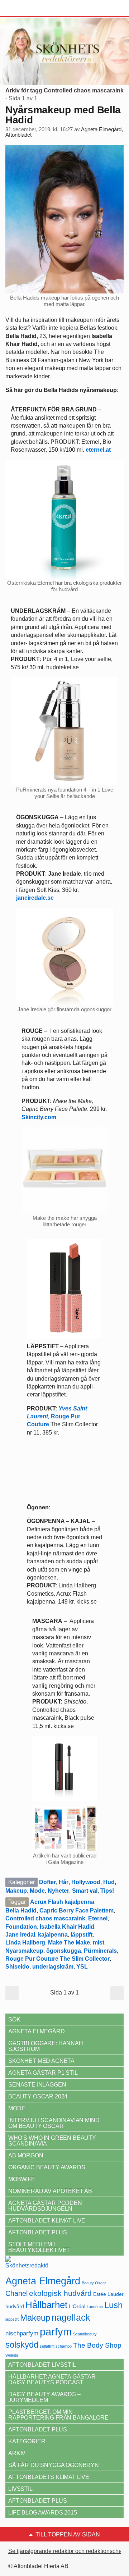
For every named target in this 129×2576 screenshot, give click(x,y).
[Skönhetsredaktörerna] (27, 2265)
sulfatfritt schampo (56, 2346)
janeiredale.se (36, 898)
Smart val (85, 1891)
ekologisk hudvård (60, 2293)
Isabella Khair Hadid (67, 1927)
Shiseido (17, 1967)
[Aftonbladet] (32, 8)
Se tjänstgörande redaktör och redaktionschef (66, 2551)
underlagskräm (53, 1967)
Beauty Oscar (94, 2283)
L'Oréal (77, 2306)
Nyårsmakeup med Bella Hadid (63, 115)
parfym (56, 2332)
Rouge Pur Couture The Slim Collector (58, 1959)
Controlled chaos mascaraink (45, 1918)
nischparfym (22, 2333)
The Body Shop (97, 2345)
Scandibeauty (85, 2334)
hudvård (15, 2306)
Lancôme (95, 2307)
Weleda (12, 2355)
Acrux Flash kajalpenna (62, 1902)
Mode (37, 1891)
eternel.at (98, 450)
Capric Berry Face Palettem (77, 1911)
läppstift (82, 1935)
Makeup (16, 1891)
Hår (64, 1882)
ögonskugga (64, 1951)
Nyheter (58, 1891)
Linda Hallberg (25, 1943)
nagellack (71, 2318)
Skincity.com (39, 1117)
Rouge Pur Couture (57, 1417)
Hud (109, 1882)
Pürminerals (100, 1951)
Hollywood (86, 1882)
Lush (113, 2305)
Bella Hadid (21, 1911)
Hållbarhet (46, 2305)
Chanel (16, 2293)
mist (99, 1943)
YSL (82, 1967)
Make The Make (69, 1943)
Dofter (47, 1882)
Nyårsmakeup (24, 1951)
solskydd (22, 2345)
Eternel (98, 1918)
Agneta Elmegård (43, 2281)
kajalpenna (53, 1935)
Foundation (21, 1927)
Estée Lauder (108, 2294)
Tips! (107, 1891)
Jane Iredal (20, 1935)
